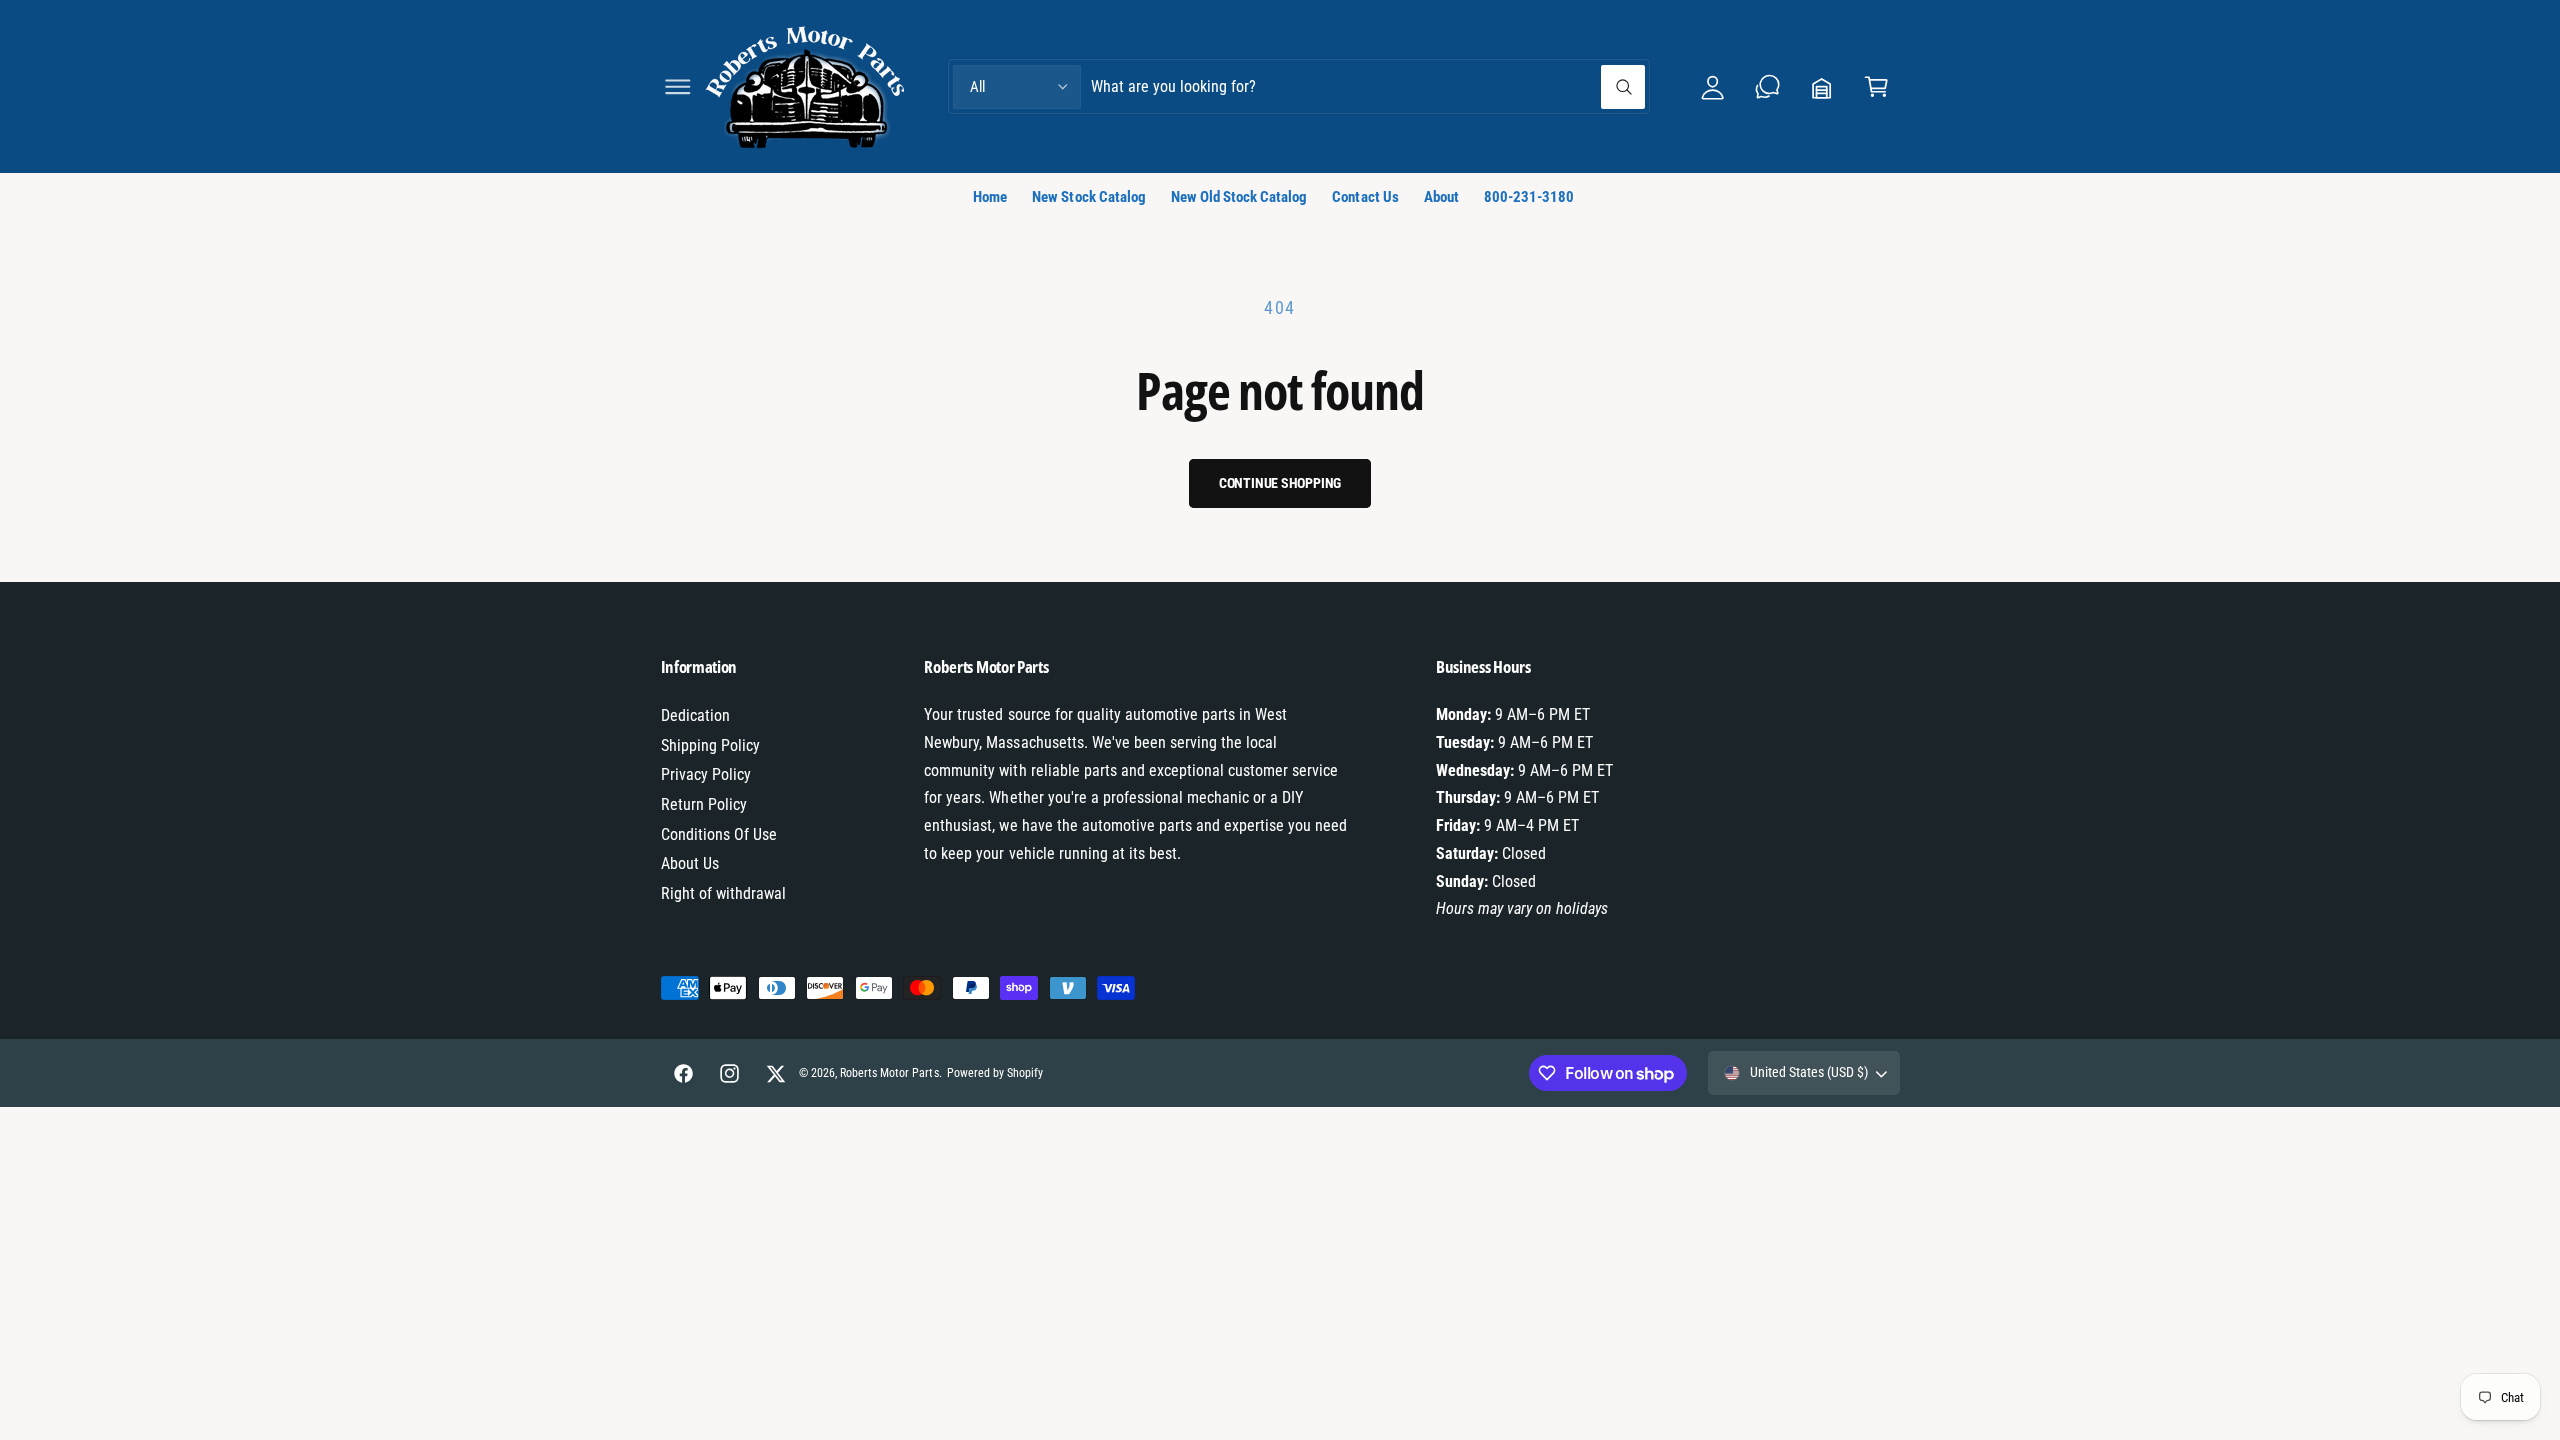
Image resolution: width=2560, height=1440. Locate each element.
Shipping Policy (710, 745)
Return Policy (704, 804)
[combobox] (1368, 86)
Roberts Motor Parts (889, 1073)
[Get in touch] (1767, 86)
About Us (690, 863)
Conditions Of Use (719, 834)
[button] (677, 86)
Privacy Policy (706, 774)
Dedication (695, 715)
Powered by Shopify (995, 1073)
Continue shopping (1280, 483)
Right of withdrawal (723, 893)
